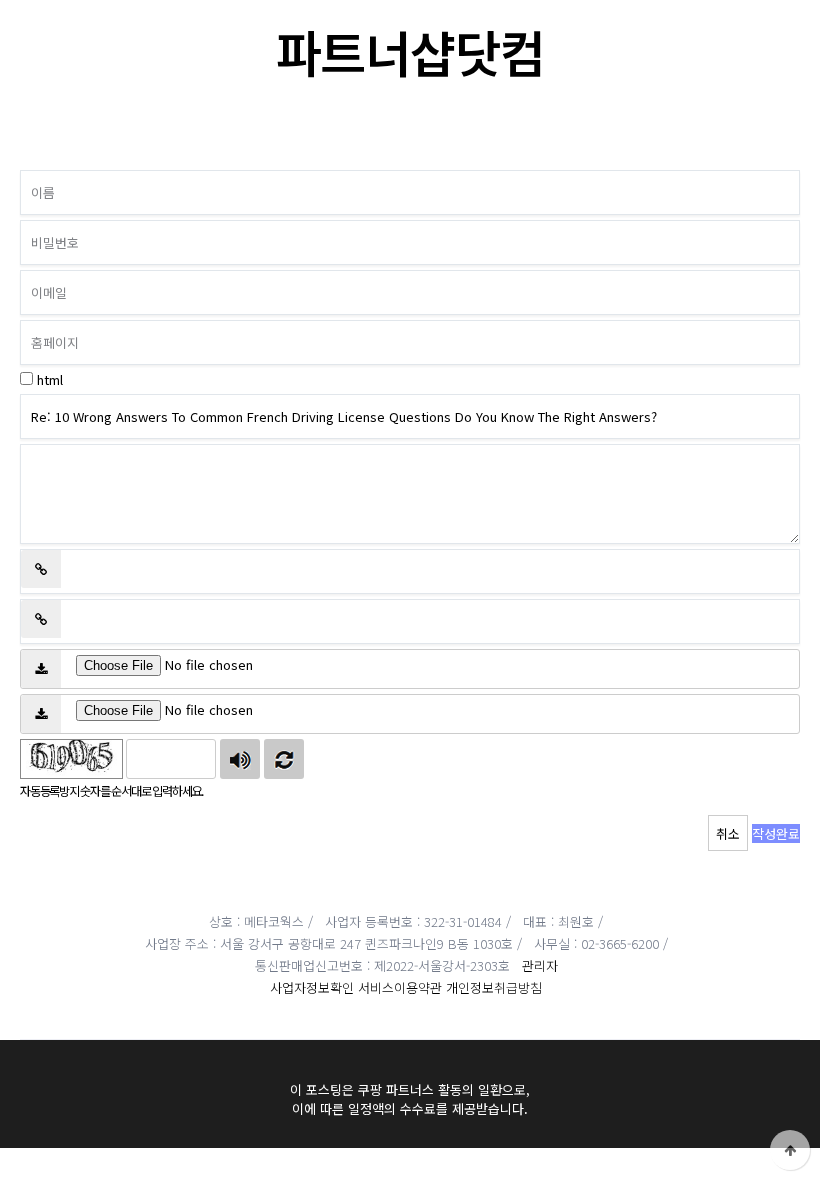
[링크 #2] (41, 619)
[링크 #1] (41, 569)
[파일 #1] (41, 669)
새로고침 (284, 759)
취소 (728, 833)
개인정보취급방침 (494, 987)
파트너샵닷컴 (410, 51)
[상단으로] (790, 1150)
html (50, 379)
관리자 (540, 965)
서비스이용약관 (400, 987)
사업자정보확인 (312, 987)
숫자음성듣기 (240, 759)
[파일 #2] (41, 714)
